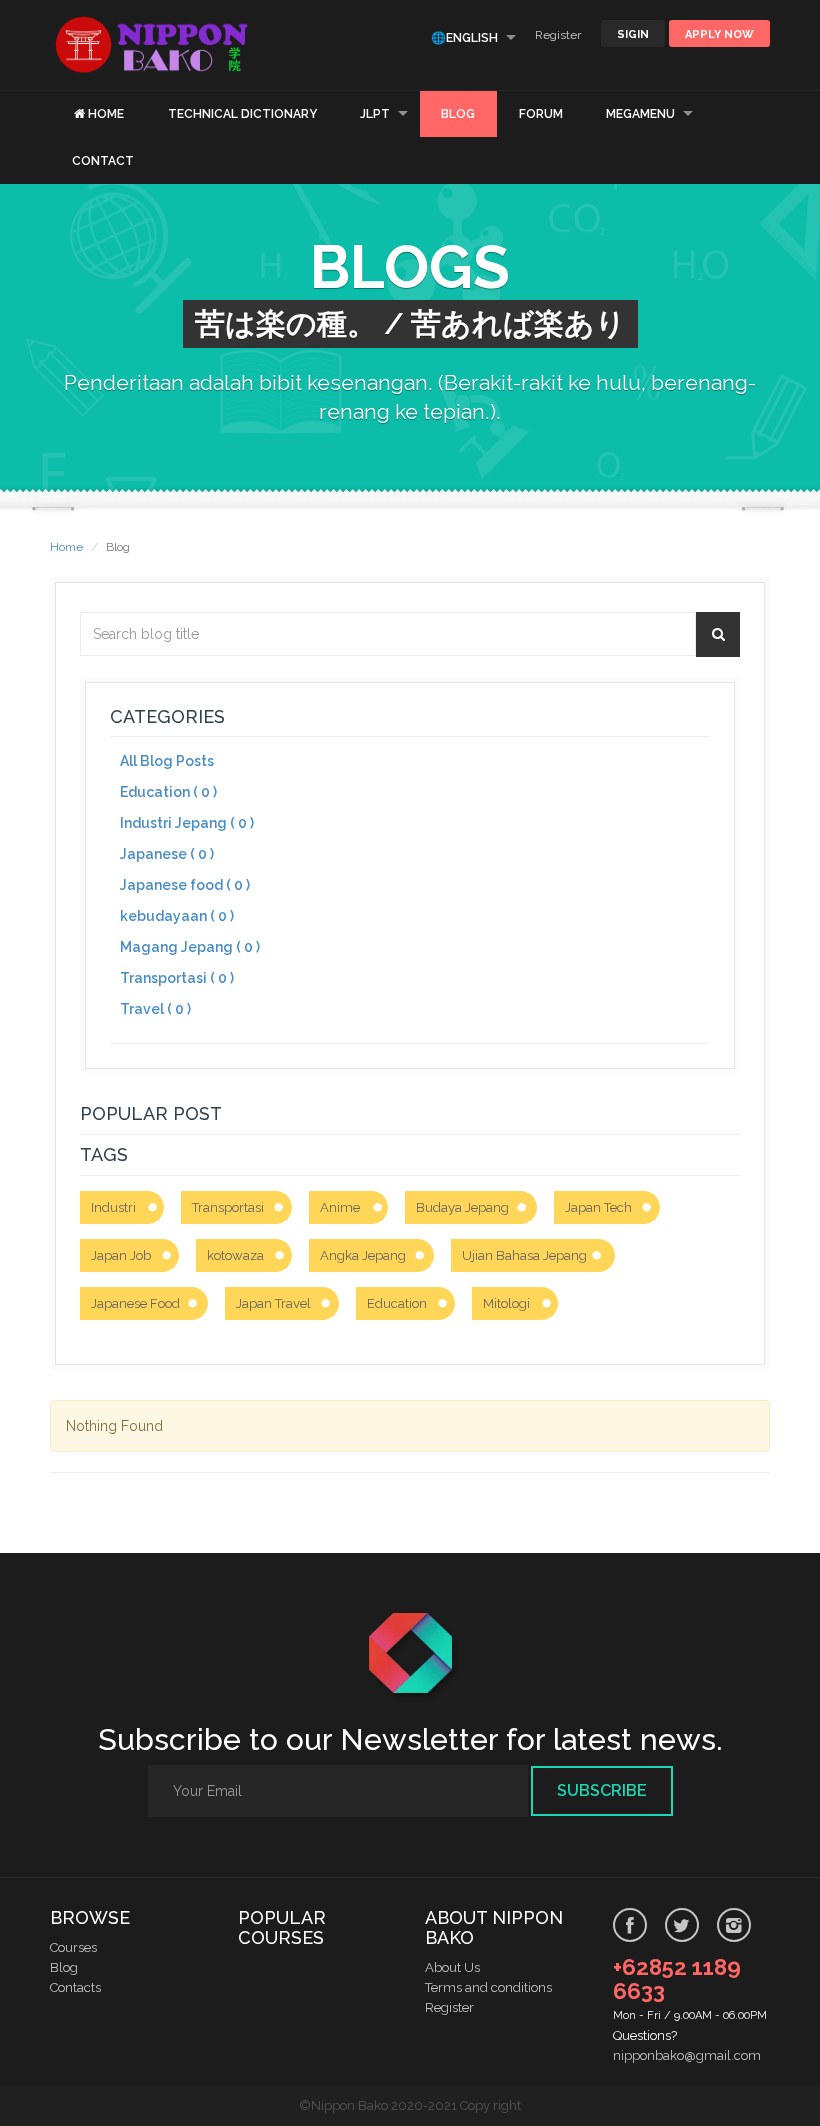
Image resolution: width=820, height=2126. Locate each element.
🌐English (464, 38)
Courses (73, 1947)
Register (558, 35)
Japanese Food (135, 1303)
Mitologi (506, 1303)
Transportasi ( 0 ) (177, 978)
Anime (340, 1207)
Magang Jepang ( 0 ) (190, 947)
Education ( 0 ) (168, 792)
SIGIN (633, 34)
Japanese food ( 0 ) (185, 885)
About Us (452, 1967)
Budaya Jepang (462, 1207)
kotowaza (235, 1255)
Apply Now (719, 34)
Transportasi (228, 1207)
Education (397, 1303)
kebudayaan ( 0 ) (177, 916)
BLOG (458, 114)
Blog (64, 1967)
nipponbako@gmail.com (687, 2055)
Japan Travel (273, 1303)
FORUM (541, 114)
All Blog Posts (167, 761)
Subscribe (602, 1790)
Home (66, 547)
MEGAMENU (640, 114)
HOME (106, 114)
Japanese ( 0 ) (167, 854)
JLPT (375, 114)
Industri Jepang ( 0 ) (187, 823)
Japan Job (121, 1255)
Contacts (75, 1987)
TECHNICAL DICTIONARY (242, 114)
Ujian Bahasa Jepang (524, 1255)
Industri (113, 1207)
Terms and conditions (488, 1987)
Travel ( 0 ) (155, 1009)
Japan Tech (598, 1207)
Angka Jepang (363, 1255)
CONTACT (103, 161)
